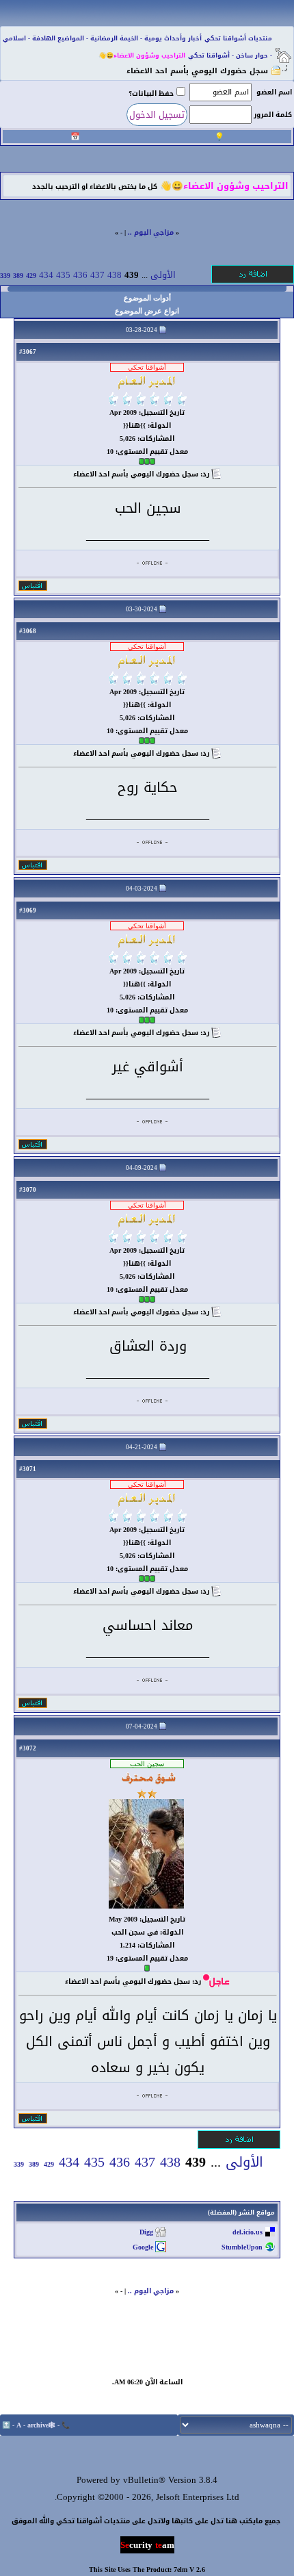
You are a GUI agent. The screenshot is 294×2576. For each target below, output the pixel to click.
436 (80, 275)
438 (115, 275)
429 (31, 276)
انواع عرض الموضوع (147, 311)
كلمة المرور (273, 115)
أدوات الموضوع (147, 298)
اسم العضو (274, 92)
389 (18, 276)
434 (46, 275)
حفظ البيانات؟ (151, 93)
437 (97, 275)
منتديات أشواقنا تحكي (238, 38)
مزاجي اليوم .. (151, 232)
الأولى (163, 275)
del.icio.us (248, 2232)
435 (63, 275)
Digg (146, 2232)
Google (143, 2247)
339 (5, 276)
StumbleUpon (242, 2247)
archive (38, 2425)
